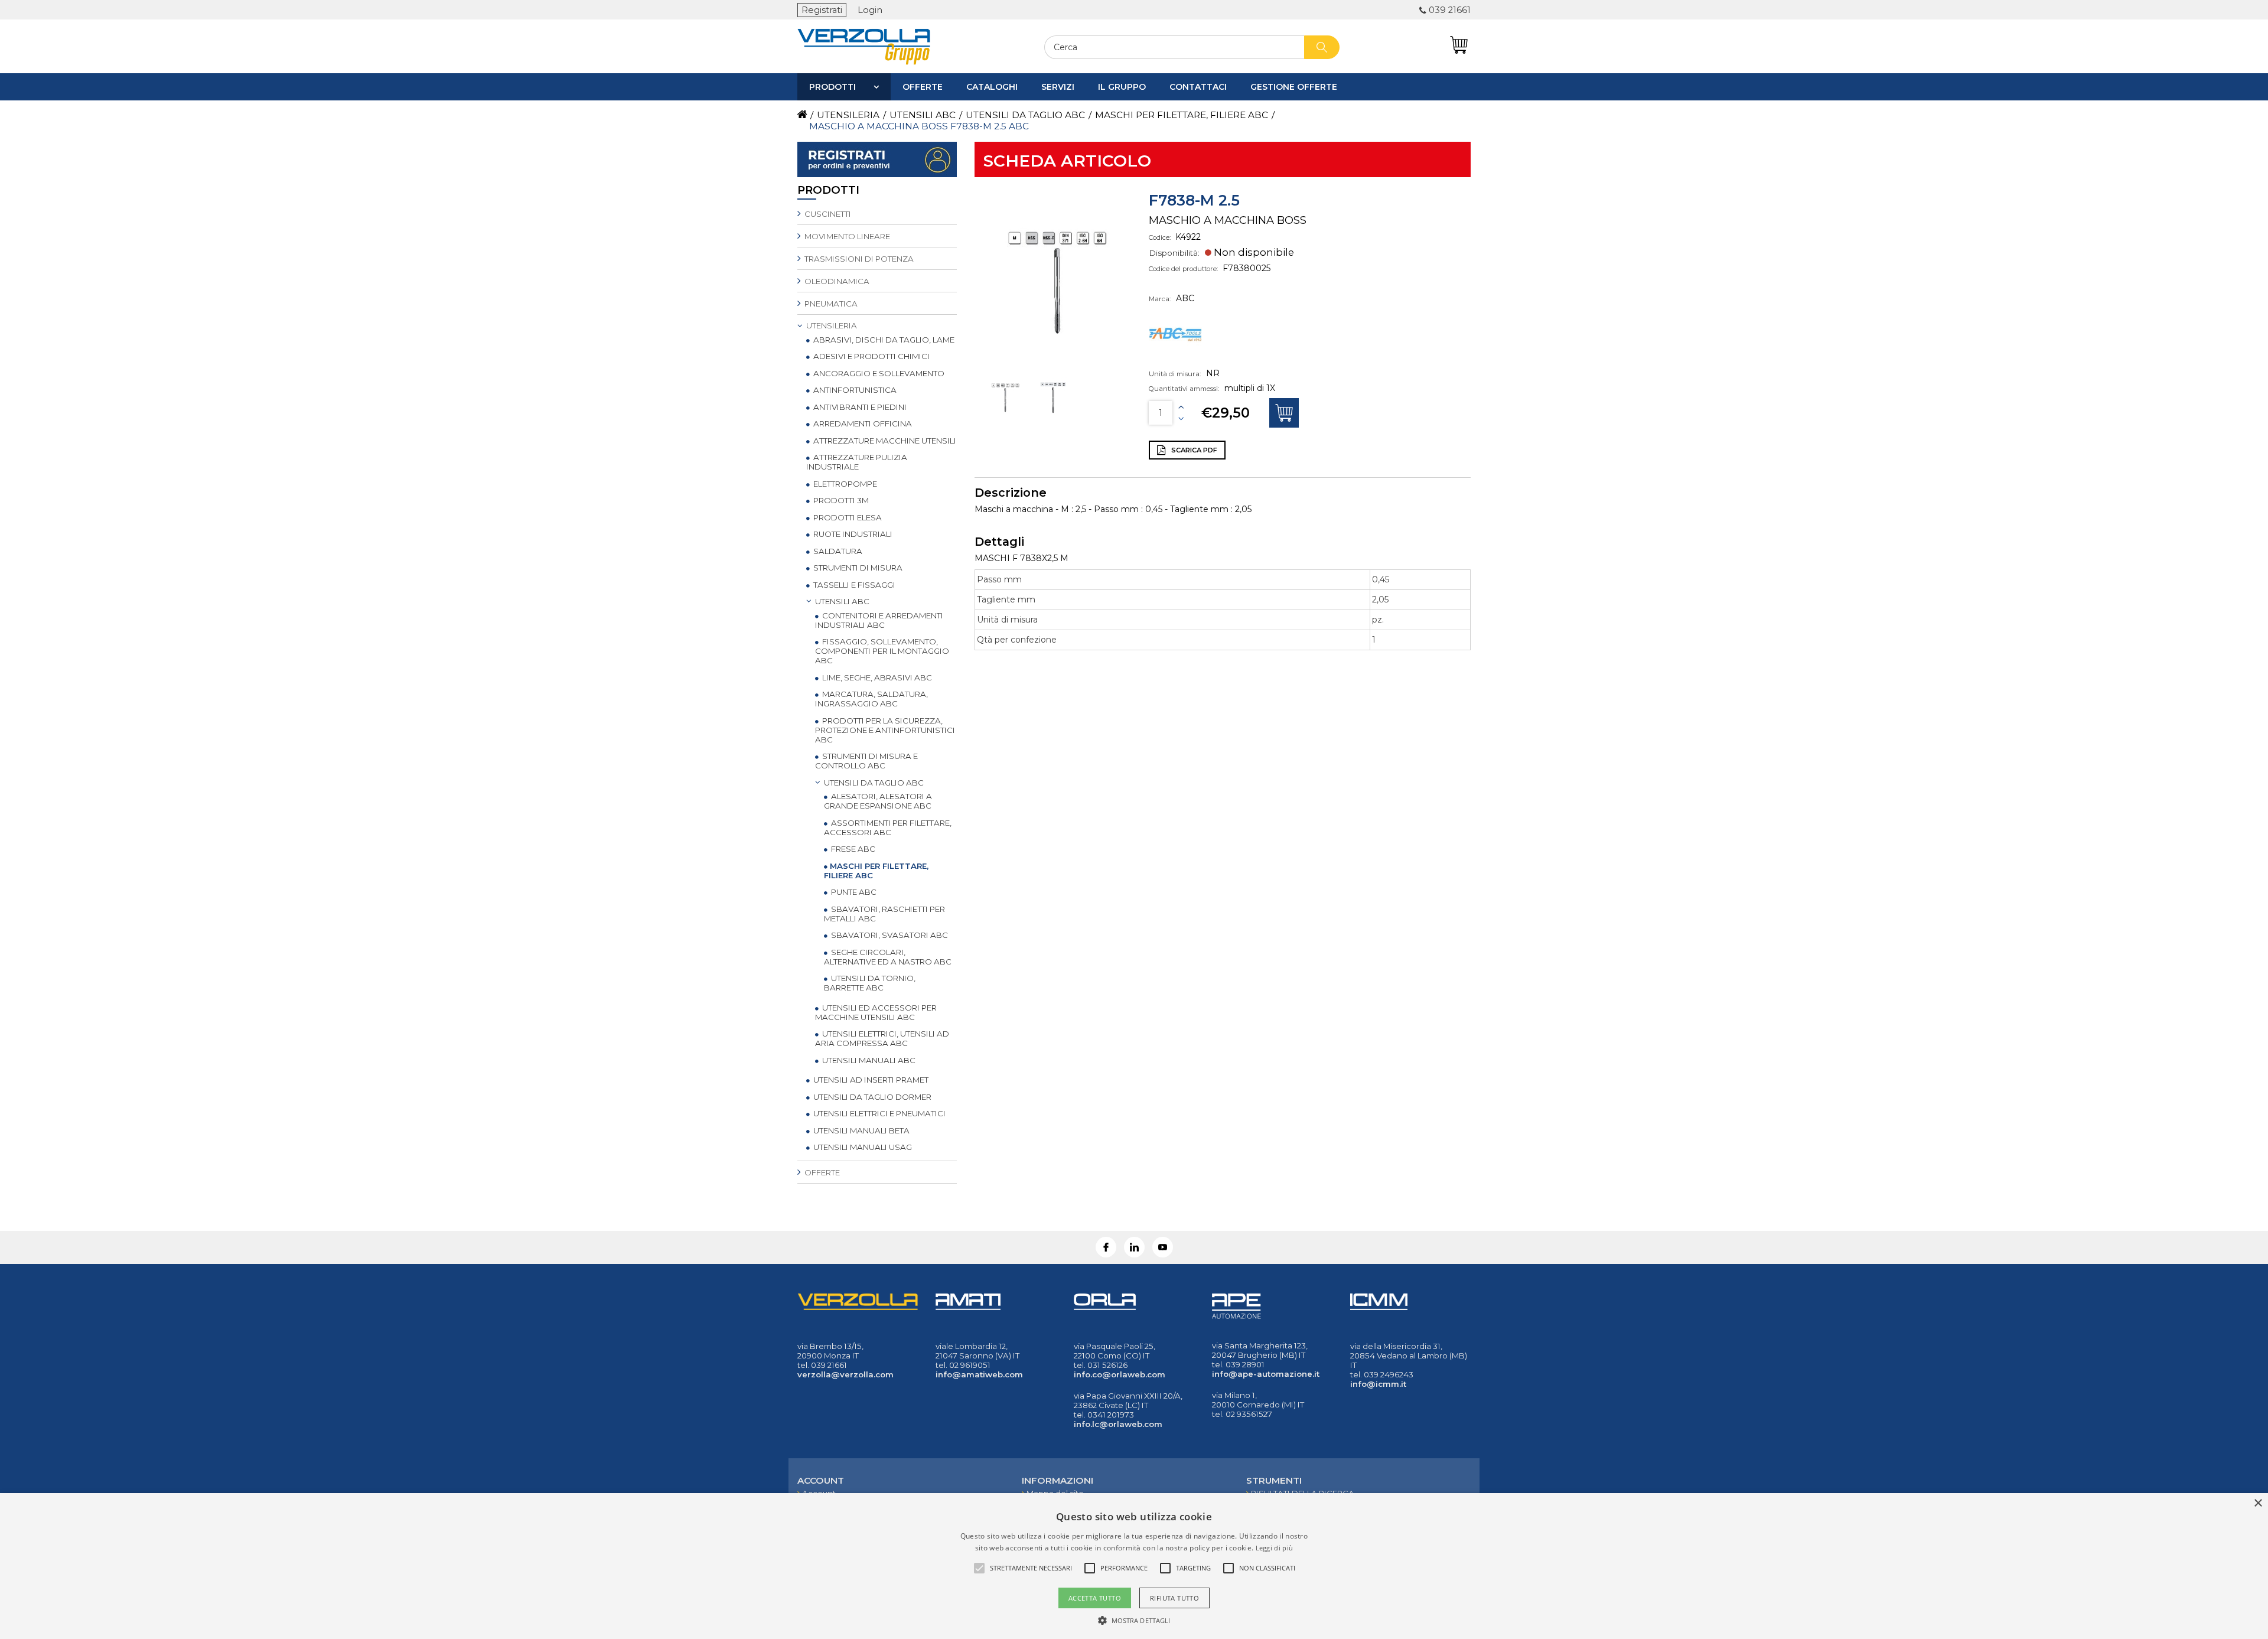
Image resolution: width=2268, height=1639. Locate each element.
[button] (1134, 1620)
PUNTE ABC (853, 892)
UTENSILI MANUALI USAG (862, 1147)
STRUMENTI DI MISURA (857, 568)
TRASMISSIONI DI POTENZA (858, 259)
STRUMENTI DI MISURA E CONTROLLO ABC (866, 761)
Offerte (923, 87)
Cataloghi (992, 87)
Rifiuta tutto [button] (1174, 1598)
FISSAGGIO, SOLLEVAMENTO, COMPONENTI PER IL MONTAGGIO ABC (882, 651)
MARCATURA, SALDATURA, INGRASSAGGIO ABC (871, 699)
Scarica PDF (1193, 450)
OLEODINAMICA (836, 281)
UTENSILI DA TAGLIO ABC (873, 783)
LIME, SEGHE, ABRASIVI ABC (876, 677)
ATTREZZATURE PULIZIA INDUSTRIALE (857, 462)
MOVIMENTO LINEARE (846, 236)
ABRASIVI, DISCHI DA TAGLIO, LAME (883, 340)
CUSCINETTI (827, 214)
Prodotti (832, 87)
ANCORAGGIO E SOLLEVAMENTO (878, 373)
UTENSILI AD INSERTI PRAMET (870, 1080)
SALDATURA (837, 551)
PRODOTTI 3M (840, 500)
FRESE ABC (852, 849)
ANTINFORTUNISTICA (854, 390)
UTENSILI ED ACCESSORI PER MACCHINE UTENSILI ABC (876, 1012)
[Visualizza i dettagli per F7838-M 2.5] (1006, 416)
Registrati (822, 10)
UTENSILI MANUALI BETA (861, 1130)
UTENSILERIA (831, 325)
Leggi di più (1275, 1548)
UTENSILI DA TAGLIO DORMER (871, 1097)
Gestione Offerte (1294, 87)
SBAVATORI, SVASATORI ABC (889, 935)
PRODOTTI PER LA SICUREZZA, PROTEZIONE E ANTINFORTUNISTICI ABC (885, 730)
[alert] (1134, 1566)
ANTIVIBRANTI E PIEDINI (859, 407)
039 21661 (1450, 10)
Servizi (1058, 87)
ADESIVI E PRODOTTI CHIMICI (871, 356)
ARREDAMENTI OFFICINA (862, 423)
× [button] (2258, 1503)
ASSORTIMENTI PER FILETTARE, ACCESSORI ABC (888, 827)
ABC (1185, 298)
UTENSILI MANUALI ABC (868, 1060)
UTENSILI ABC (841, 601)
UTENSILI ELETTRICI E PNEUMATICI (879, 1113)
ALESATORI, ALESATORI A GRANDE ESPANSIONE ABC (878, 801)
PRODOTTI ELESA (847, 517)
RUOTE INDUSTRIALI (852, 534)
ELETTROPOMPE (844, 484)
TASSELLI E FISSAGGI (853, 585)
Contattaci (1198, 87)
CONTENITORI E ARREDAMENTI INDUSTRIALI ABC (879, 620)
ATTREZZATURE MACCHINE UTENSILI (884, 441)
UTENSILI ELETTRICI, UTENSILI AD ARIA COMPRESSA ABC (882, 1038)
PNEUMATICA (830, 304)
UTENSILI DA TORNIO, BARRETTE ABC (870, 983)
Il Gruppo (1122, 87)
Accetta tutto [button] (1095, 1598)
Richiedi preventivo (1284, 413)
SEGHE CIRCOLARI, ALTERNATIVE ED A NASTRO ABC (888, 957)
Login (870, 10)
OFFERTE (821, 1172)
